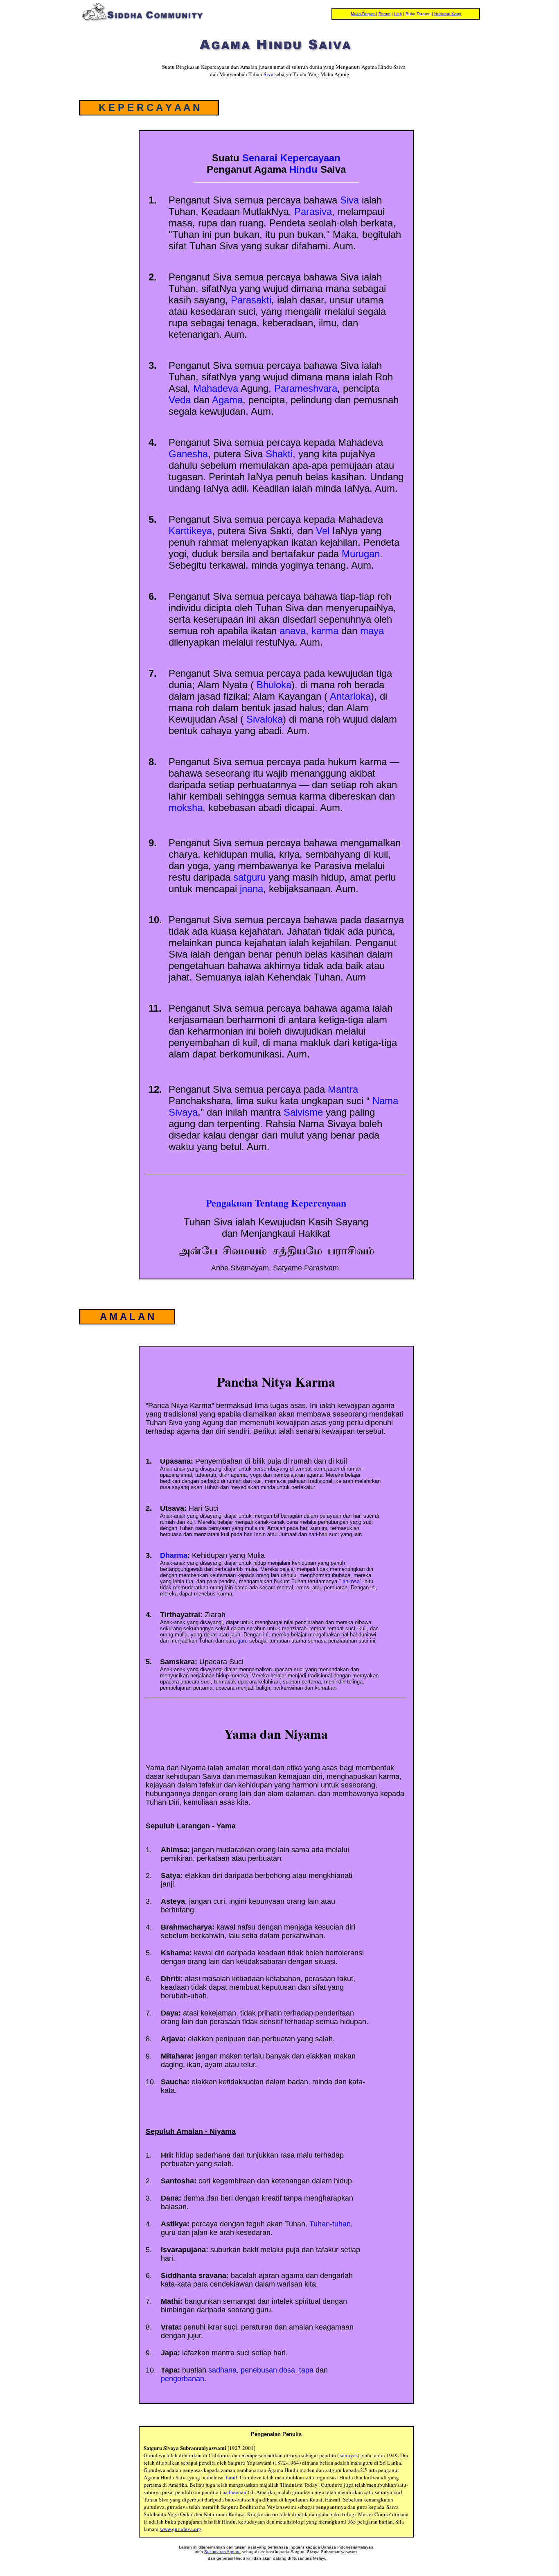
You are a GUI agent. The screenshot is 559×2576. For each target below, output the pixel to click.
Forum (384, 14)
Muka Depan (363, 14)
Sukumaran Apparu (222, 2552)
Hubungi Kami (447, 14)
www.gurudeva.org (181, 2529)
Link (398, 14)
